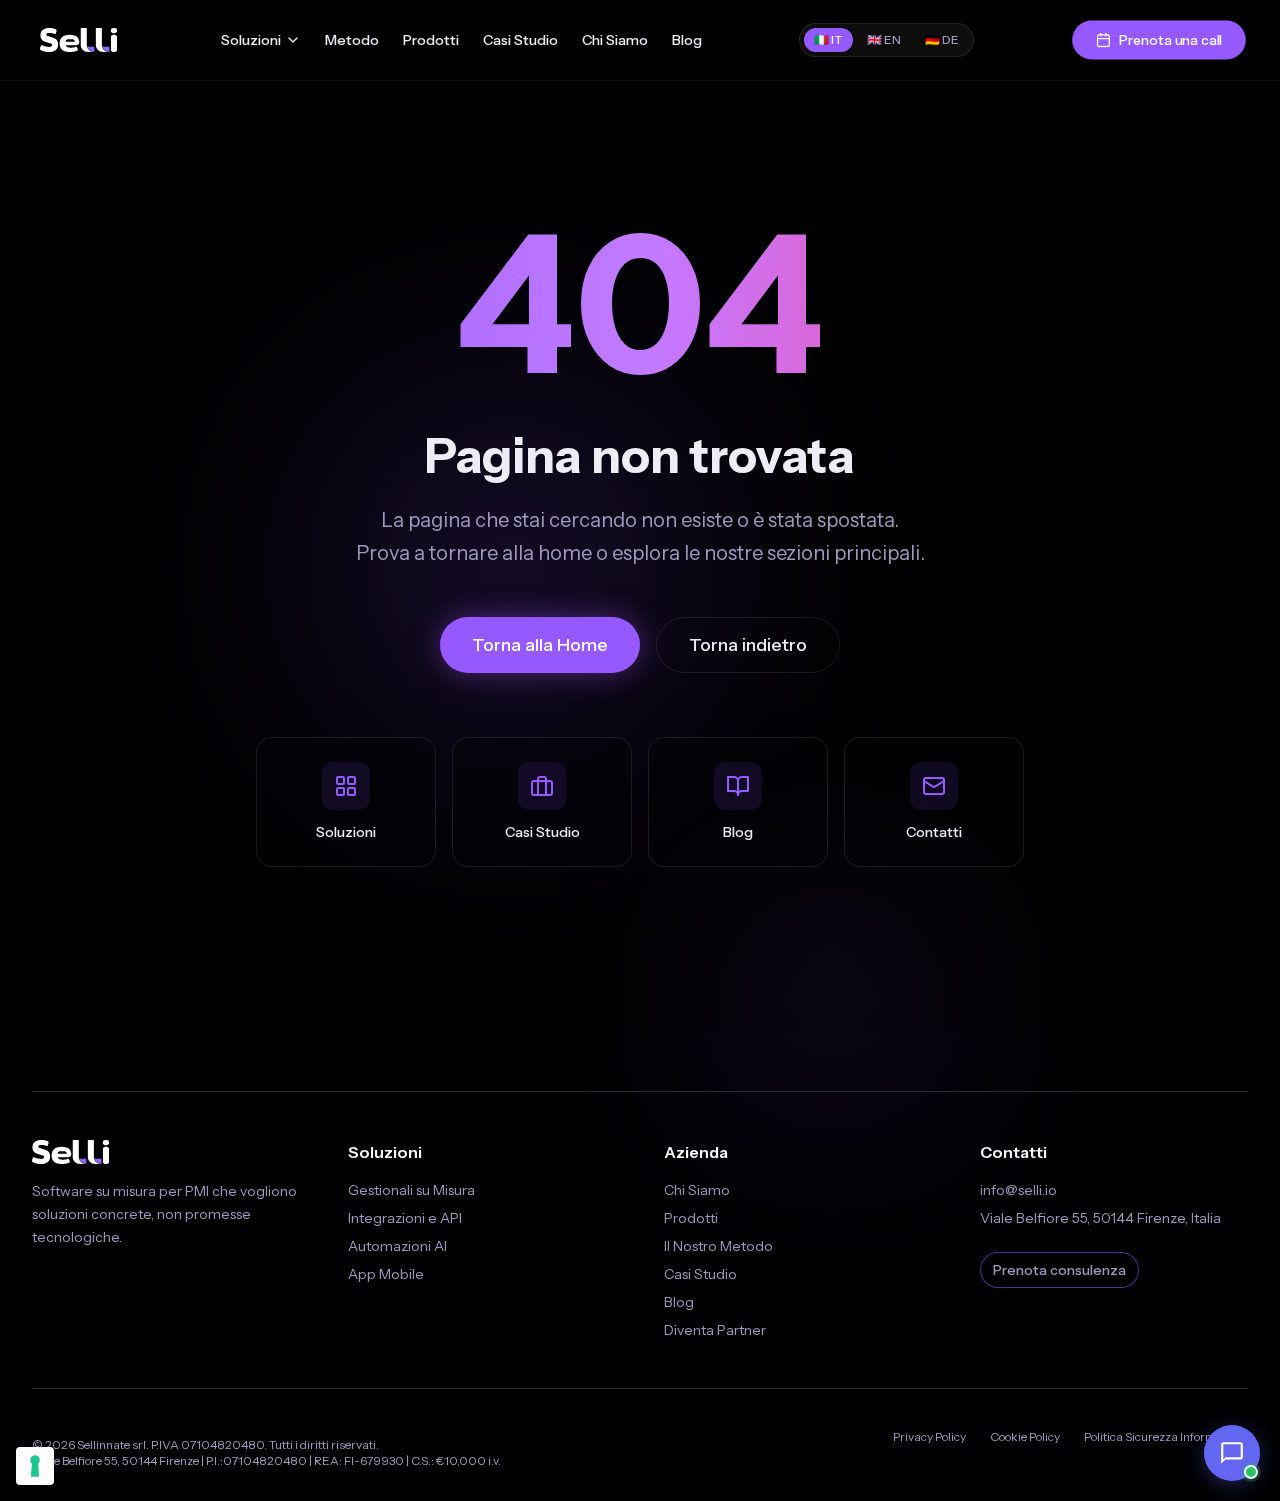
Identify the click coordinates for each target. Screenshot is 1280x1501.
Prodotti (431, 40)
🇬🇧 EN (884, 39)
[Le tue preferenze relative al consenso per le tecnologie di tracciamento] (35, 1466)
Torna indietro (748, 645)
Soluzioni (251, 40)
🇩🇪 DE (942, 39)
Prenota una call (1171, 39)
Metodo (352, 40)
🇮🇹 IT (828, 39)
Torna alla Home (540, 645)
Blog (687, 40)
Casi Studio (520, 40)
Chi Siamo (615, 40)
